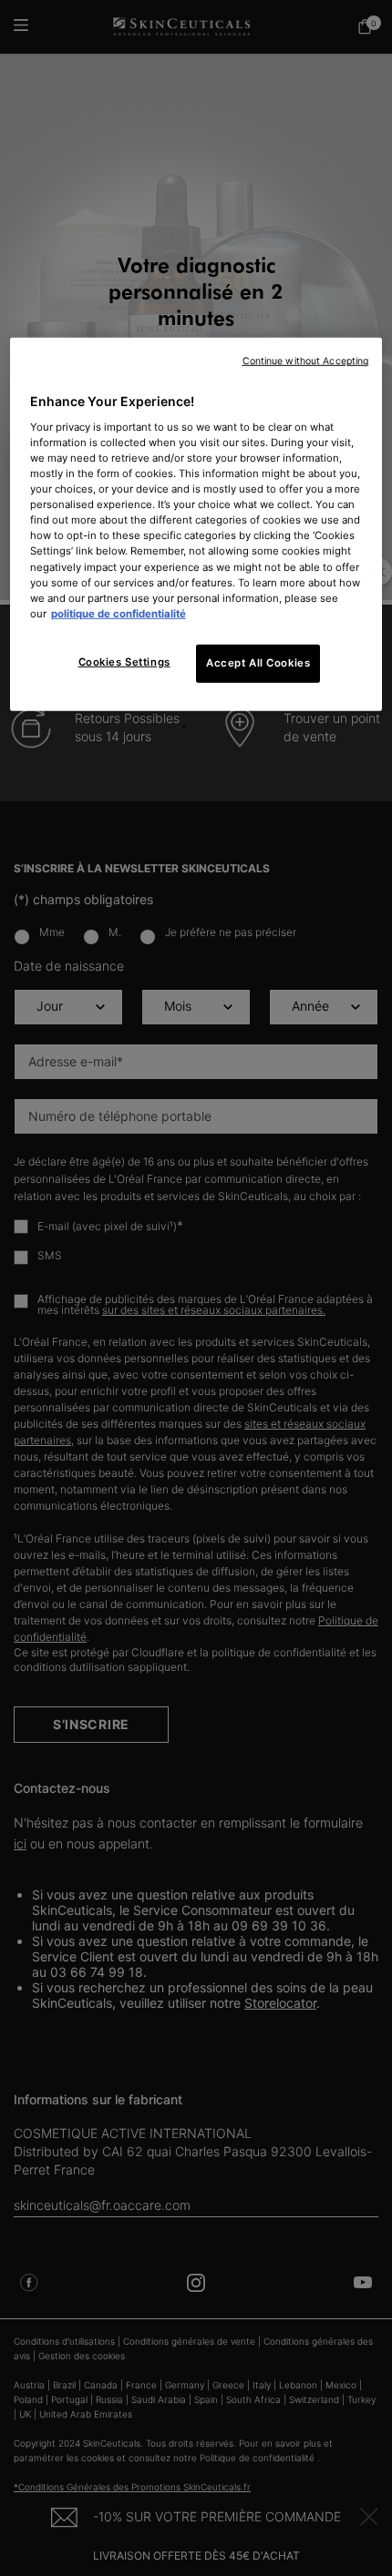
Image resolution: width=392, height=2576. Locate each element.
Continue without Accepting (306, 361)
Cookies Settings (124, 662)
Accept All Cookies (258, 663)
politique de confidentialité (119, 613)
